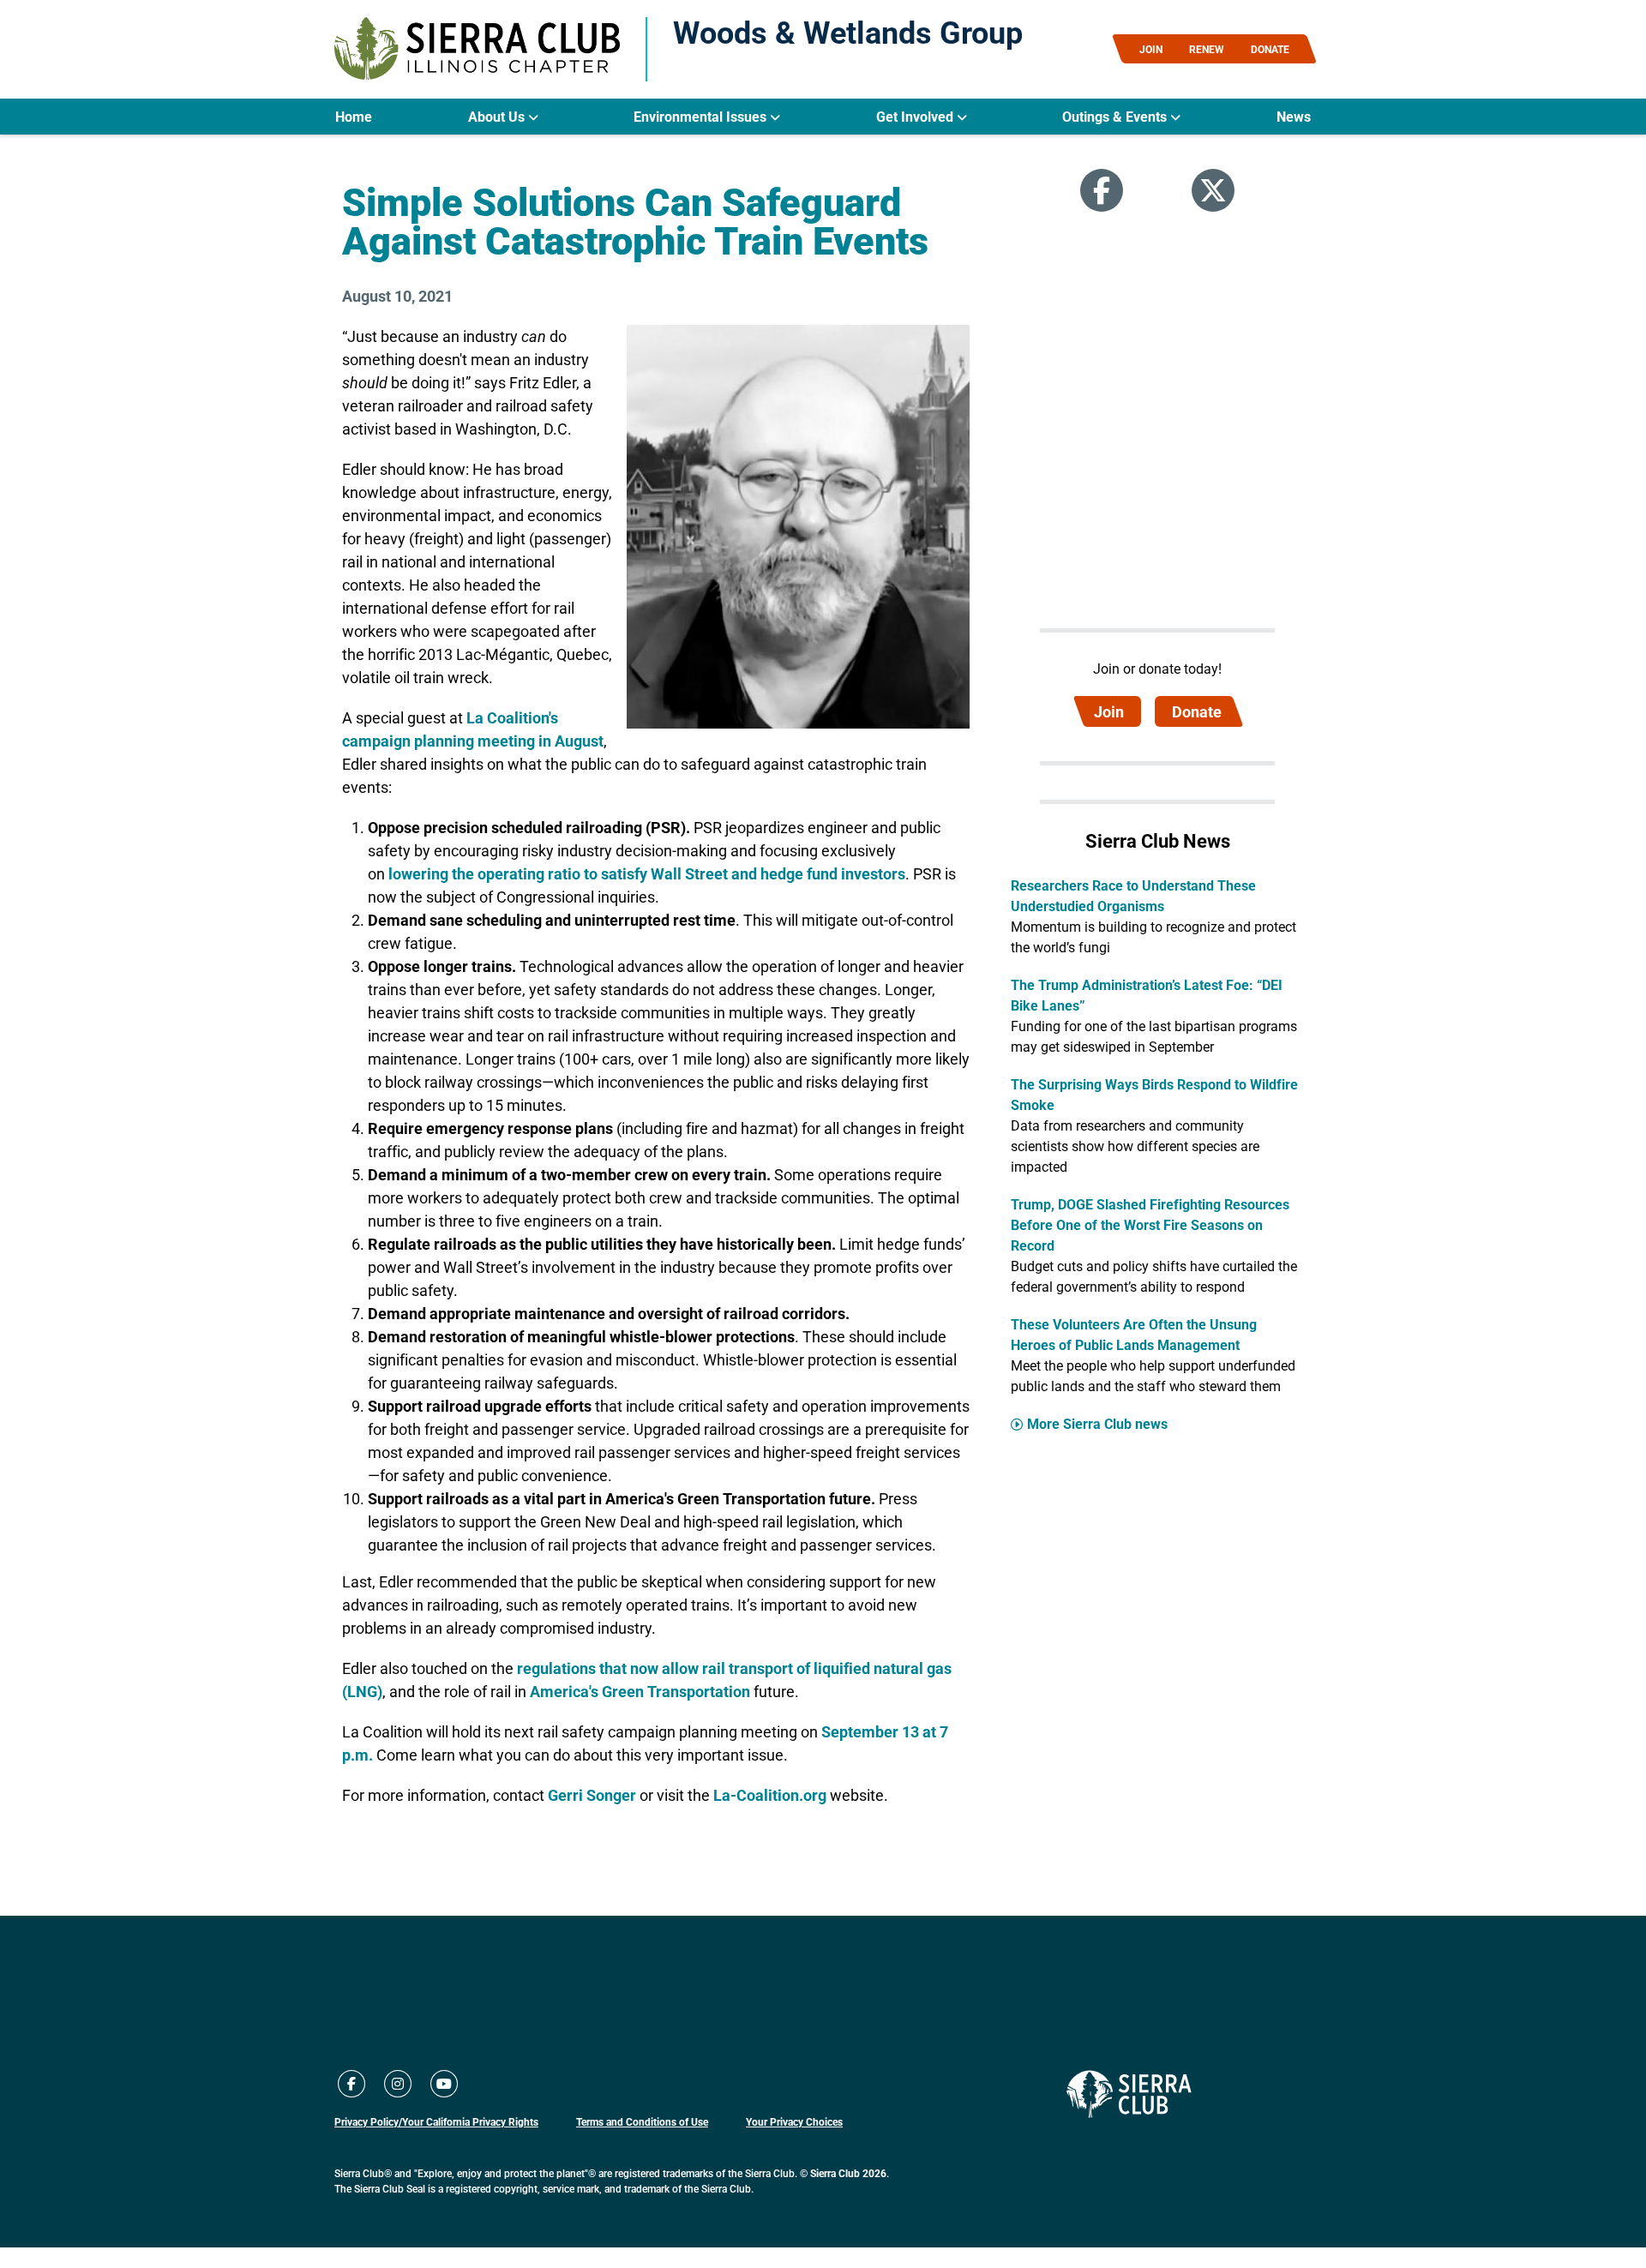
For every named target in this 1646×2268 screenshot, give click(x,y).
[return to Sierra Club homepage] (1129, 2094)
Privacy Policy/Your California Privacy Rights (436, 2121)
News (1294, 117)
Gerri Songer (592, 1795)
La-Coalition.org (770, 1795)
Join (1109, 711)
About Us (498, 117)
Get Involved (916, 117)
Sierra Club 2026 (848, 2173)
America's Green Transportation (640, 1691)
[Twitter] (1213, 190)
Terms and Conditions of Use (642, 2121)
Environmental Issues (702, 117)
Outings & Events (1116, 117)
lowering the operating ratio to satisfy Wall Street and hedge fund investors (647, 873)
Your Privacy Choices (794, 2121)
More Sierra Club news (1097, 1423)
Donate (1197, 711)
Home (354, 117)
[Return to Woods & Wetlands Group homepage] (477, 49)
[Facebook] (1102, 190)
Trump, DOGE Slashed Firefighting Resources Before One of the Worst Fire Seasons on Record (1150, 1224)
